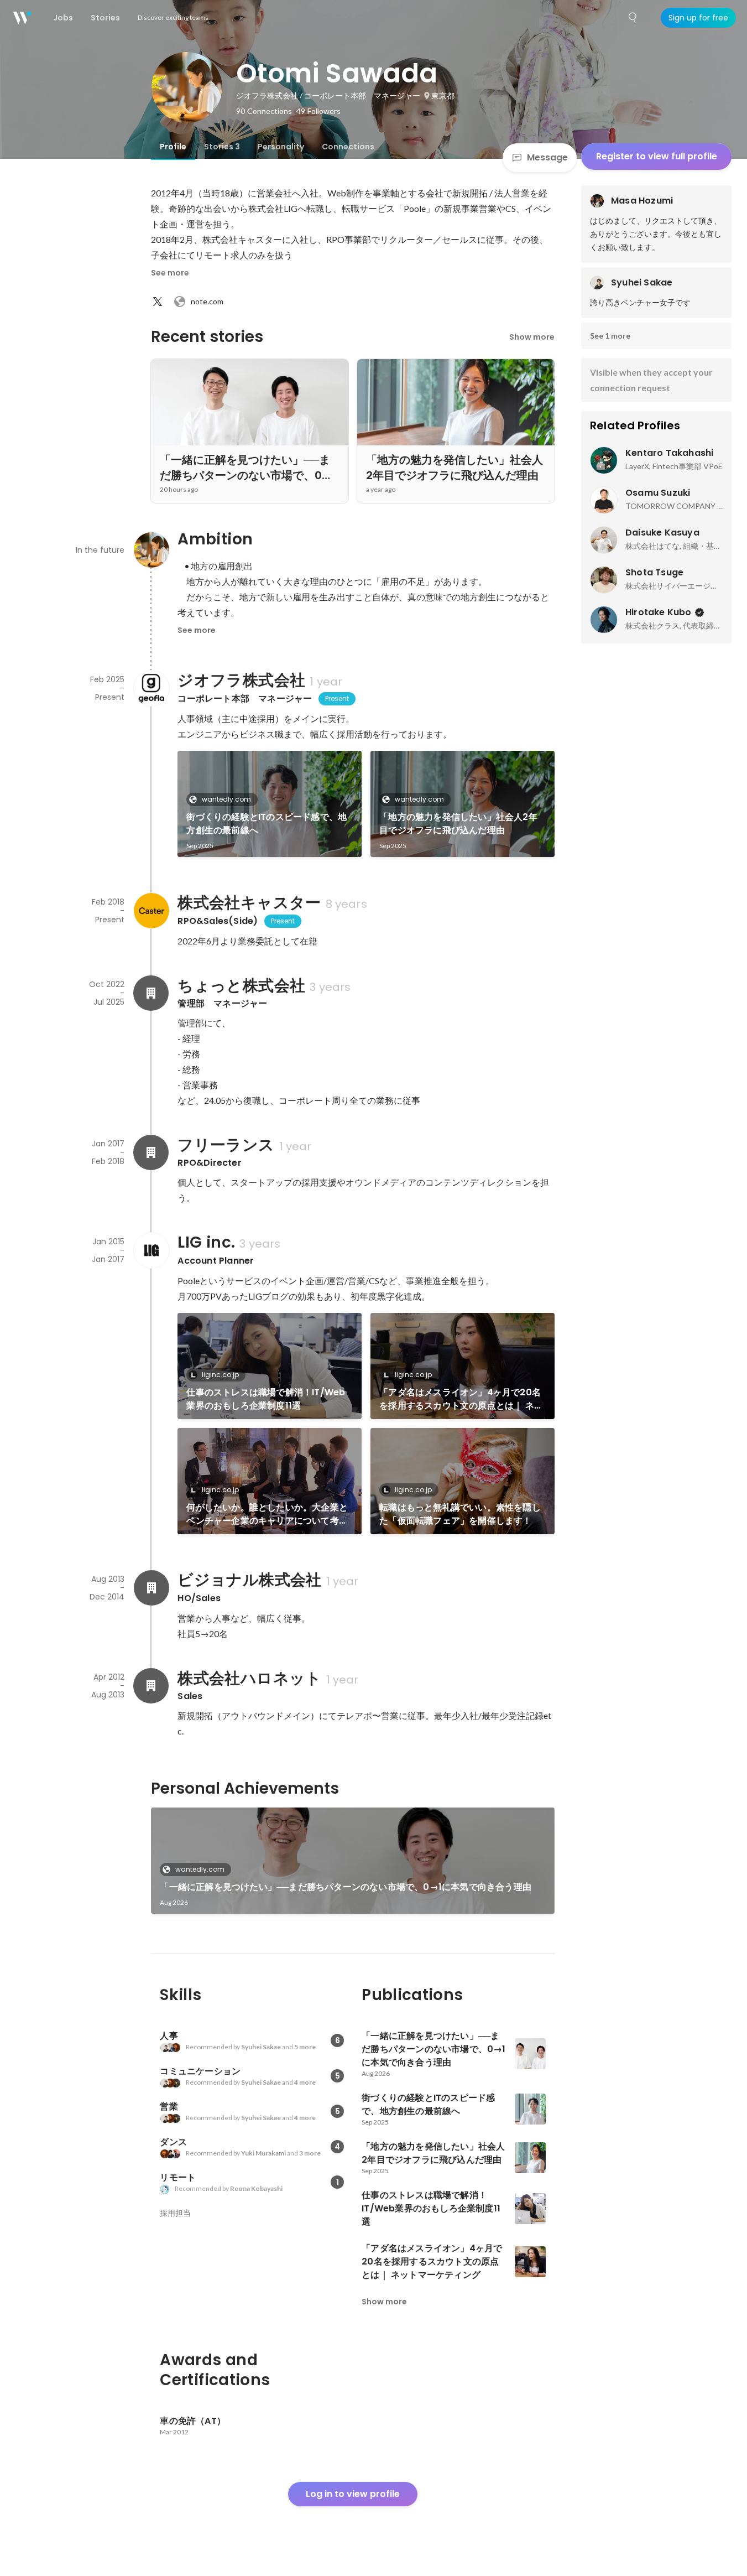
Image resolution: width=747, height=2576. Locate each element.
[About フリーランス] (151, 1152)
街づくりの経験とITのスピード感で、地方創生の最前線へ (267, 824)
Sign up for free (698, 18)
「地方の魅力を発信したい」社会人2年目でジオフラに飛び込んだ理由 (458, 824)
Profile (173, 147)
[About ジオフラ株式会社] (151, 688)
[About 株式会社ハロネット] (151, 1686)
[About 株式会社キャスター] (151, 911)
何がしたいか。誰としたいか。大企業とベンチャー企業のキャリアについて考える (267, 1514)
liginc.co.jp (220, 1375)
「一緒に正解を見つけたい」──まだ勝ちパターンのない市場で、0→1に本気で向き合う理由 (346, 1887)
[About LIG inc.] (151, 1250)
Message (547, 157)
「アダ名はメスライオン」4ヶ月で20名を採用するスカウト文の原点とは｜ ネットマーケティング (461, 1399)
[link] (270, 804)
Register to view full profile (657, 156)
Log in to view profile (353, 2494)
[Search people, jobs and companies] (633, 18)
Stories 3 (222, 147)
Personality (281, 147)
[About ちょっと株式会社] (151, 993)
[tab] (173, 147)
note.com (207, 301)
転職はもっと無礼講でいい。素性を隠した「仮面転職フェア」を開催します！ (460, 1514)
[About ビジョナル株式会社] (151, 1588)
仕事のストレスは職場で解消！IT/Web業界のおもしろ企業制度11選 (266, 1399)
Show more (532, 337)
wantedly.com (226, 799)
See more (170, 273)
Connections (348, 147)
